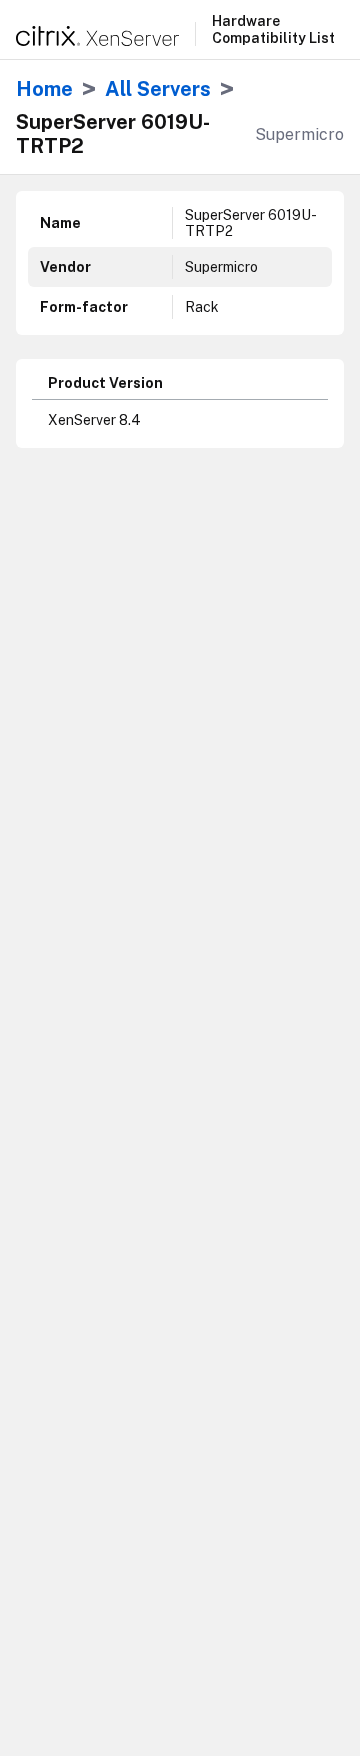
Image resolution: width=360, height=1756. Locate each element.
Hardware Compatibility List (273, 29)
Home (44, 89)
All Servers (158, 89)
